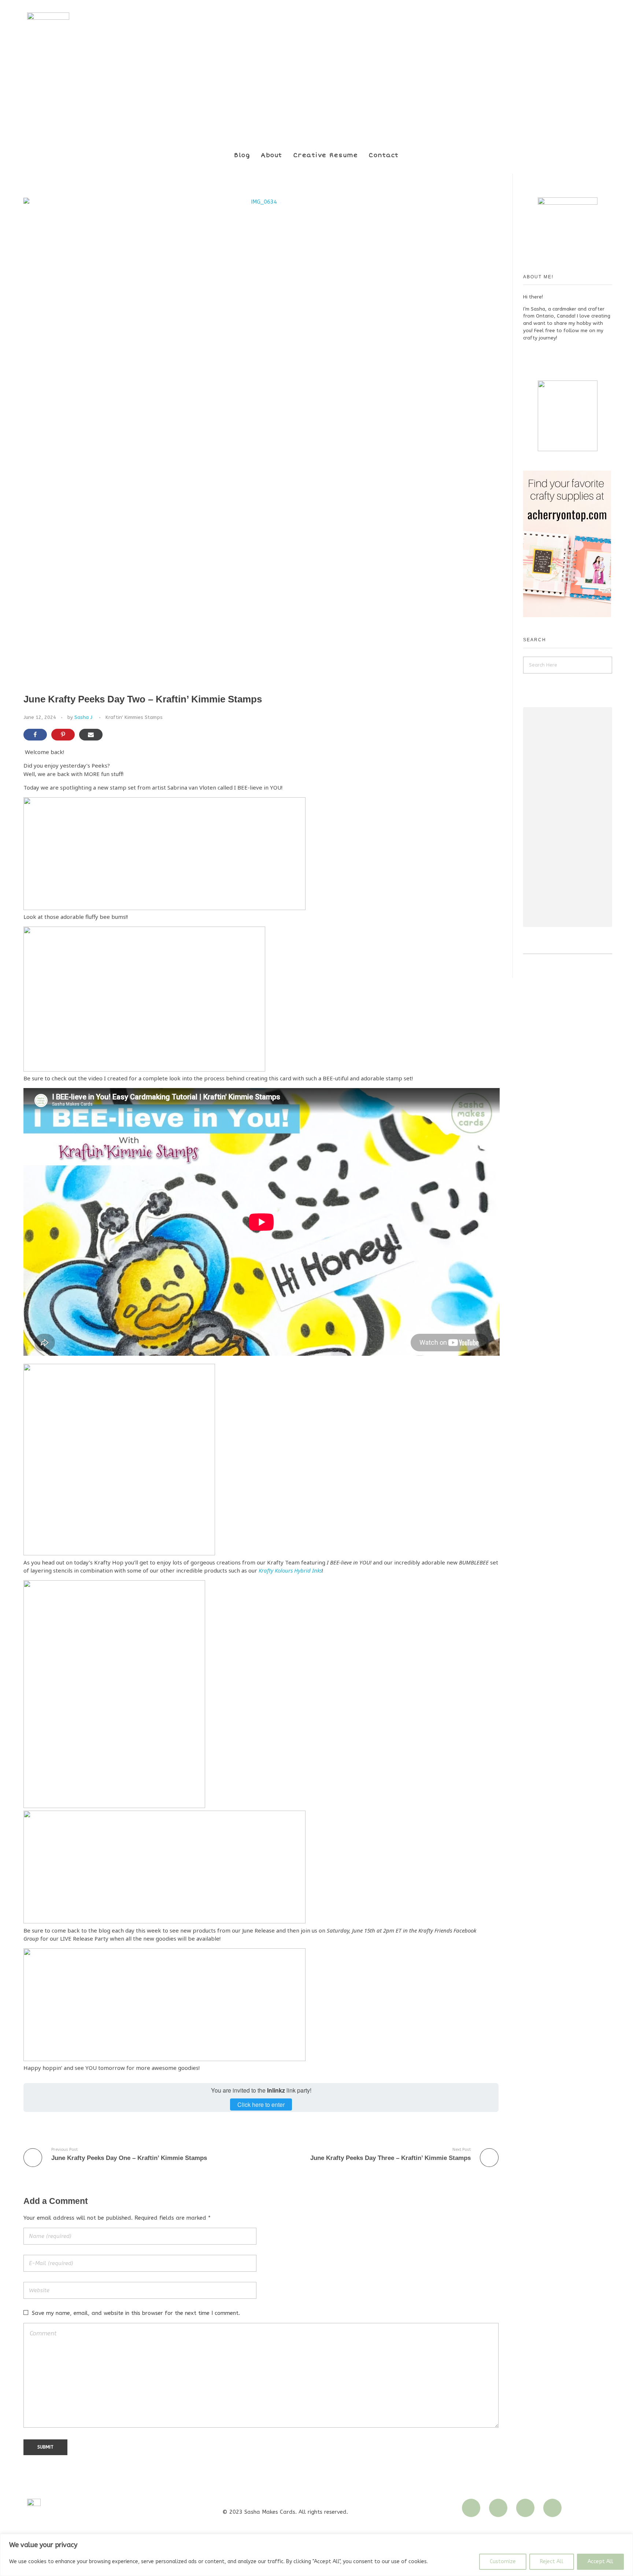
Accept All (600, 2562)
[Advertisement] (569, 818)
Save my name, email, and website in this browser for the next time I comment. (136, 2313)
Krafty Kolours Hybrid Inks (290, 1570)
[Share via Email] (91, 735)
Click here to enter (261, 2104)
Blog (242, 155)
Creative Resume (326, 155)
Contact (384, 155)
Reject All (552, 2562)
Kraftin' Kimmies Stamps (134, 717)
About (272, 155)
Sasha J (83, 717)
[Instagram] (471, 2508)
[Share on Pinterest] (63, 735)
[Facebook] (525, 2508)
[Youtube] (498, 2508)
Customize (503, 2562)
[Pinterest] (552, 2508)
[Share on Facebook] (35, 735)
